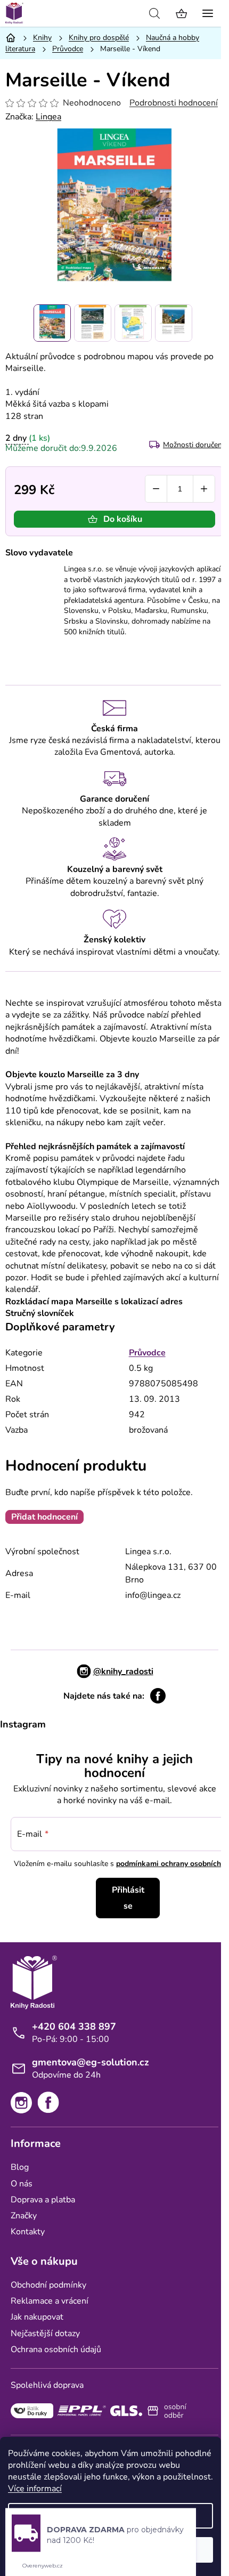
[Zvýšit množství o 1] (204, 489)
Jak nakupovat (37, 2317)
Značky (24, 2216)
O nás (22, 2184)
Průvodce (147, 1353)
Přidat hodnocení (44, 1517)
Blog (20, 2167)
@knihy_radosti (123, 1671)
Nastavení (111, 2516)
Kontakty (28, 2232)
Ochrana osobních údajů (56, 2349)
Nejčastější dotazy (45, 2333)
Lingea (48, 117)
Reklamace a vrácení (50, 2301)
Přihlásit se (128, 1898)
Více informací (35, 2489)
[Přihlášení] (130, 13)
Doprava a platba (43, 2200)
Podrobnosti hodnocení (174, 103)
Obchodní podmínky (48, 2285)
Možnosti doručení (193, 445)
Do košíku (123, 519)
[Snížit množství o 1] (156, 489)
